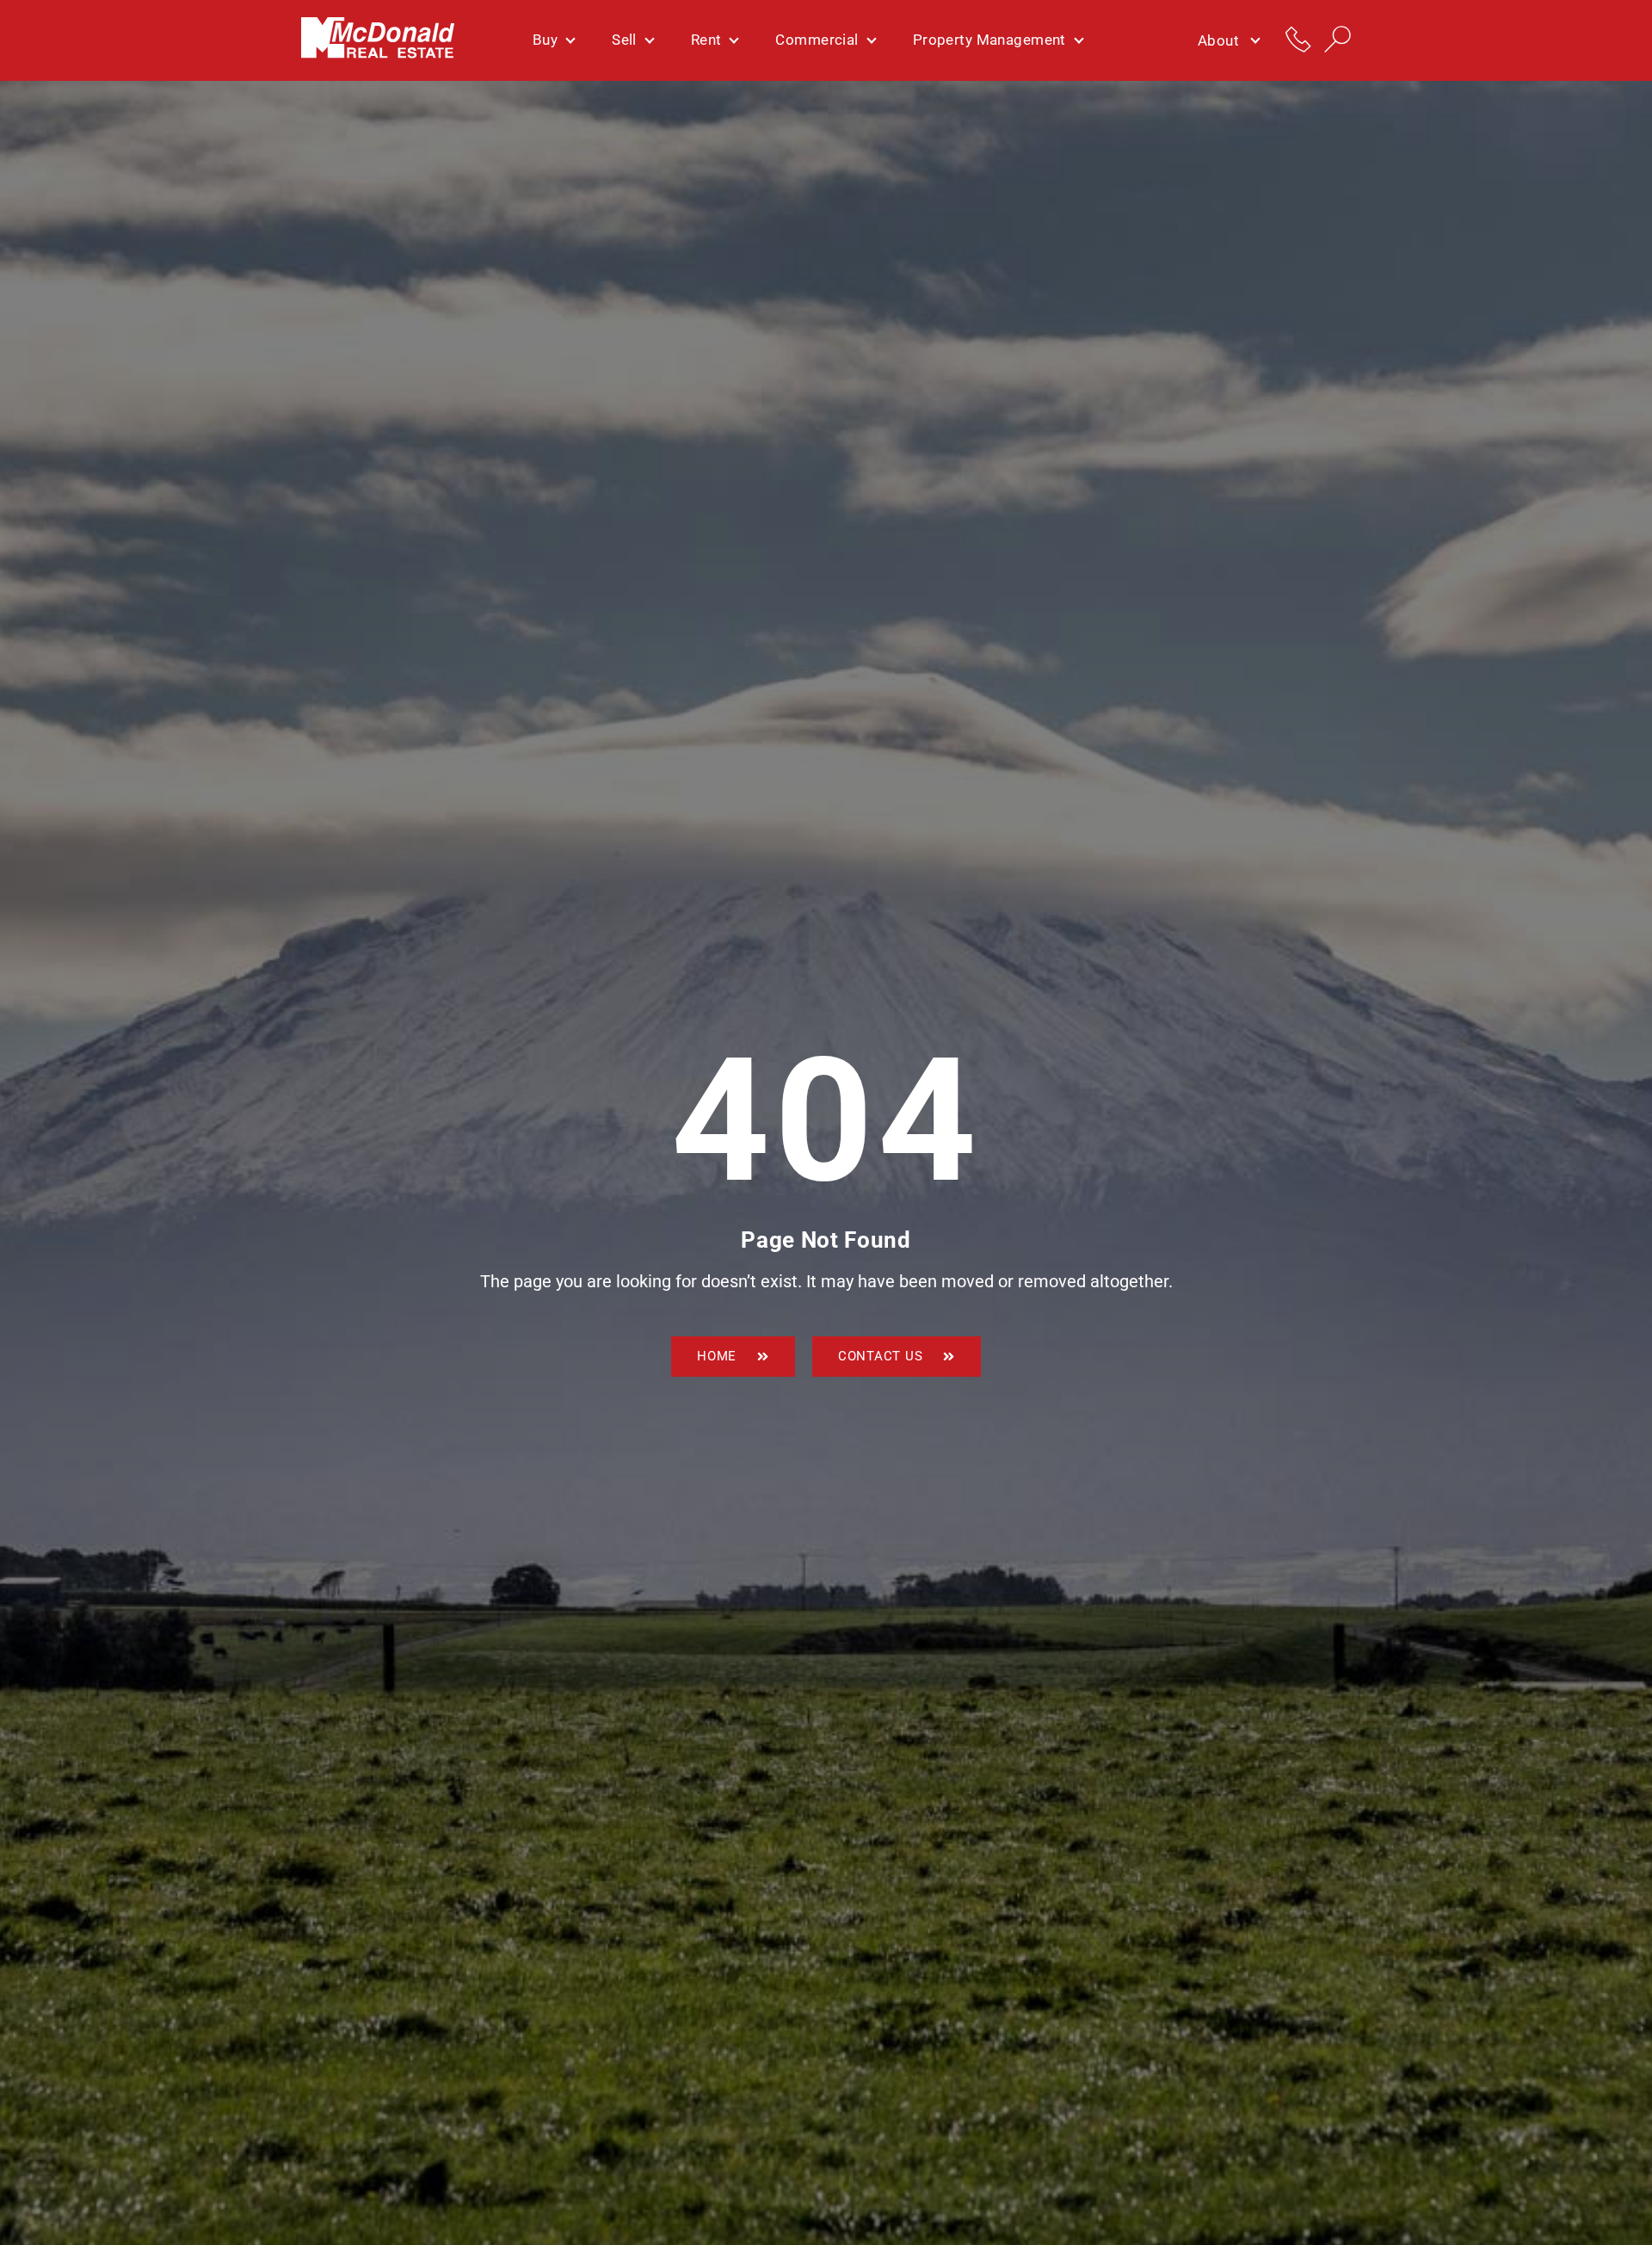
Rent (706, 40)
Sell (624, 40)
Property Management (989, 40)
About (1218, 40)
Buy (545, 40)
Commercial (817, 40)
